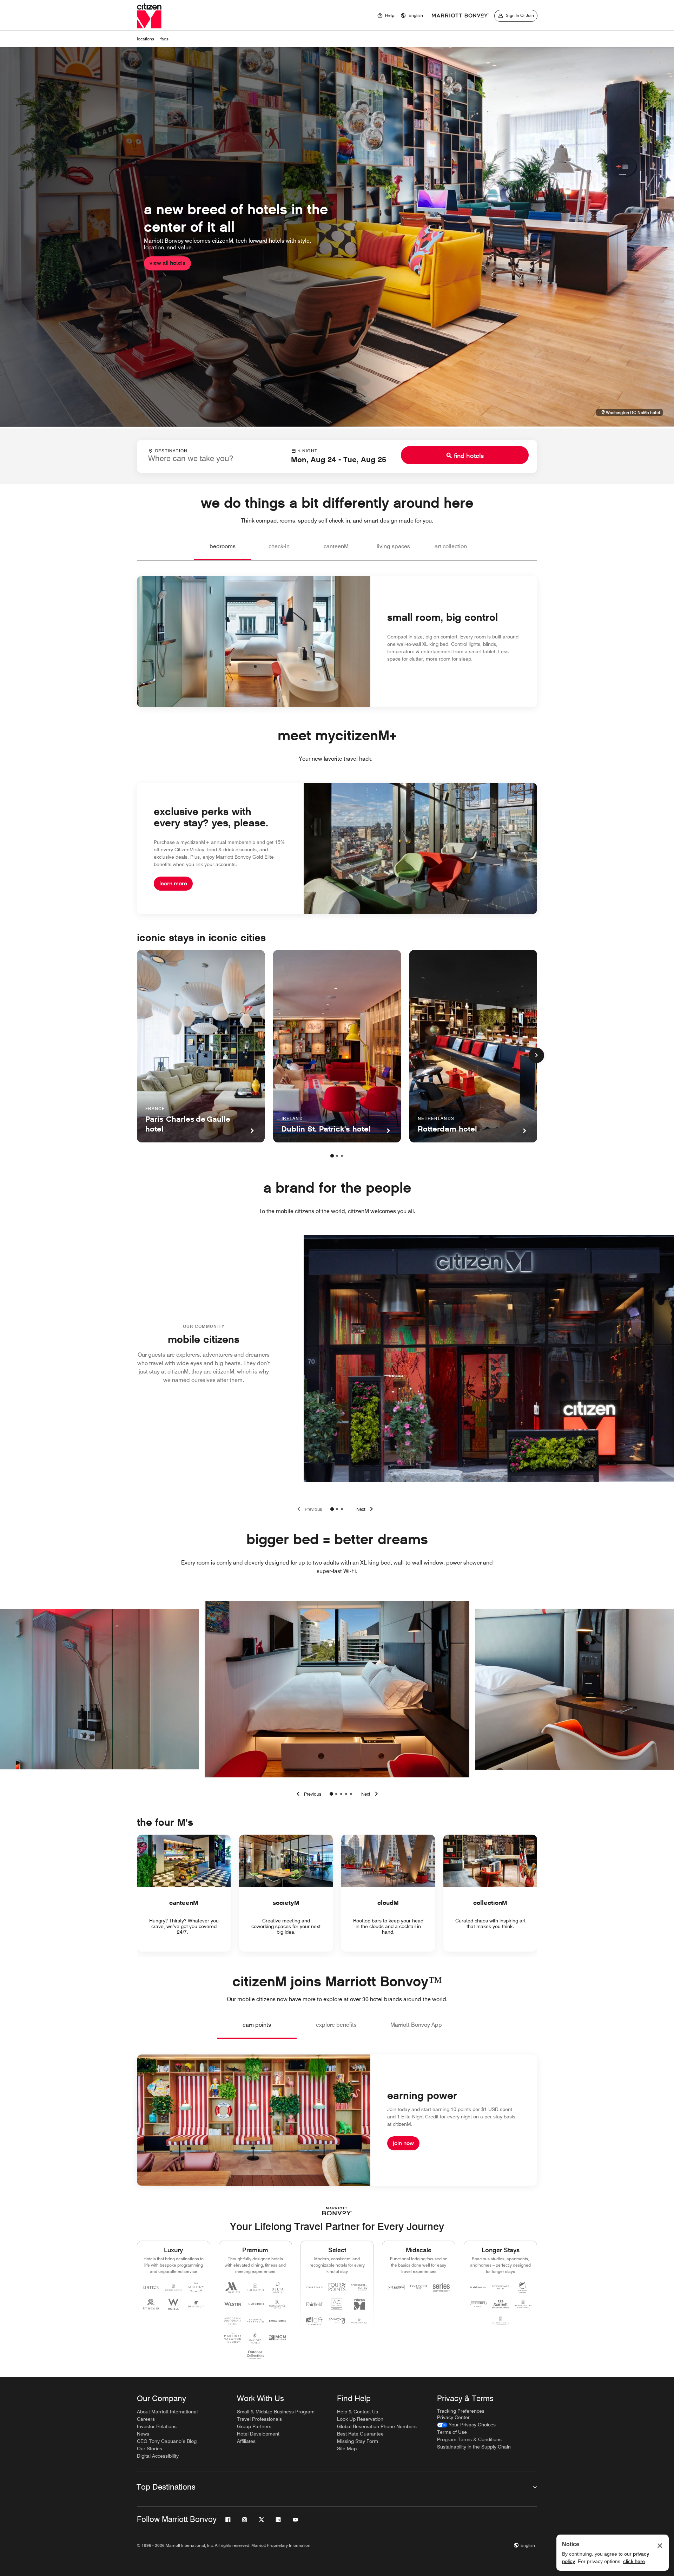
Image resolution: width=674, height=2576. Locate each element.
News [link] (143, 2434)
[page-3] (342, 1156)
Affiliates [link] (246, 2441)
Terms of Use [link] (452, 2432)
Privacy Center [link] (453, 2417)
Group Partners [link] (254, 2426)
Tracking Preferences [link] (461, 2411)
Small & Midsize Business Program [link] (276, 2412)
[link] (466, 2425)
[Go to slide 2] (337, 1509)
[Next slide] (366, 1509)
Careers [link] (146, 2419)
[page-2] (337, 1156)
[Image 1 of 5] (331, 1794)
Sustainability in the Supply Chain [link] (474, 2447)
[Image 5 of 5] (351, 1794)
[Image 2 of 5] (336, 1794)
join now (403, 2143)
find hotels (469, 456)
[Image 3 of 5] (341, 1794)
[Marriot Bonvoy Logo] (337, 2211)
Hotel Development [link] (258, 2434)
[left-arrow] (308, 1794)
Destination (171, 451)
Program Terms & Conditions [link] (469, 2439)
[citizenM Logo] (460, 16)
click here (634, 2561)
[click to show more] (536, 1055)
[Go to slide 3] (342, 1509)
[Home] (149, 16)
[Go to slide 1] (332, 1509)
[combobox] (205, 456)
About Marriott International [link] (167, 2412)
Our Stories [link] (150, 2449)
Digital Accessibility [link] (158, 2456)
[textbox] (205, 458)
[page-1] (332, 1156)
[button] (412, 16)
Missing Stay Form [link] (358, 2441)
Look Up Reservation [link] (360, 2419)
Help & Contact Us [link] (358, 2412)
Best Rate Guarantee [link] (360, 2434)
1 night (308, 451)
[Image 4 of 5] (346, 1794)
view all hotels (167, 263)
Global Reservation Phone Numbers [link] (377, 2426)
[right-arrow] (371, 1794)
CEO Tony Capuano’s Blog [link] (167, 2441)
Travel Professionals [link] (259, 2419)
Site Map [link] (347, 2449)
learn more (173, 883)
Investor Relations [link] (157, 2426)
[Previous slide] (308, 1509)
